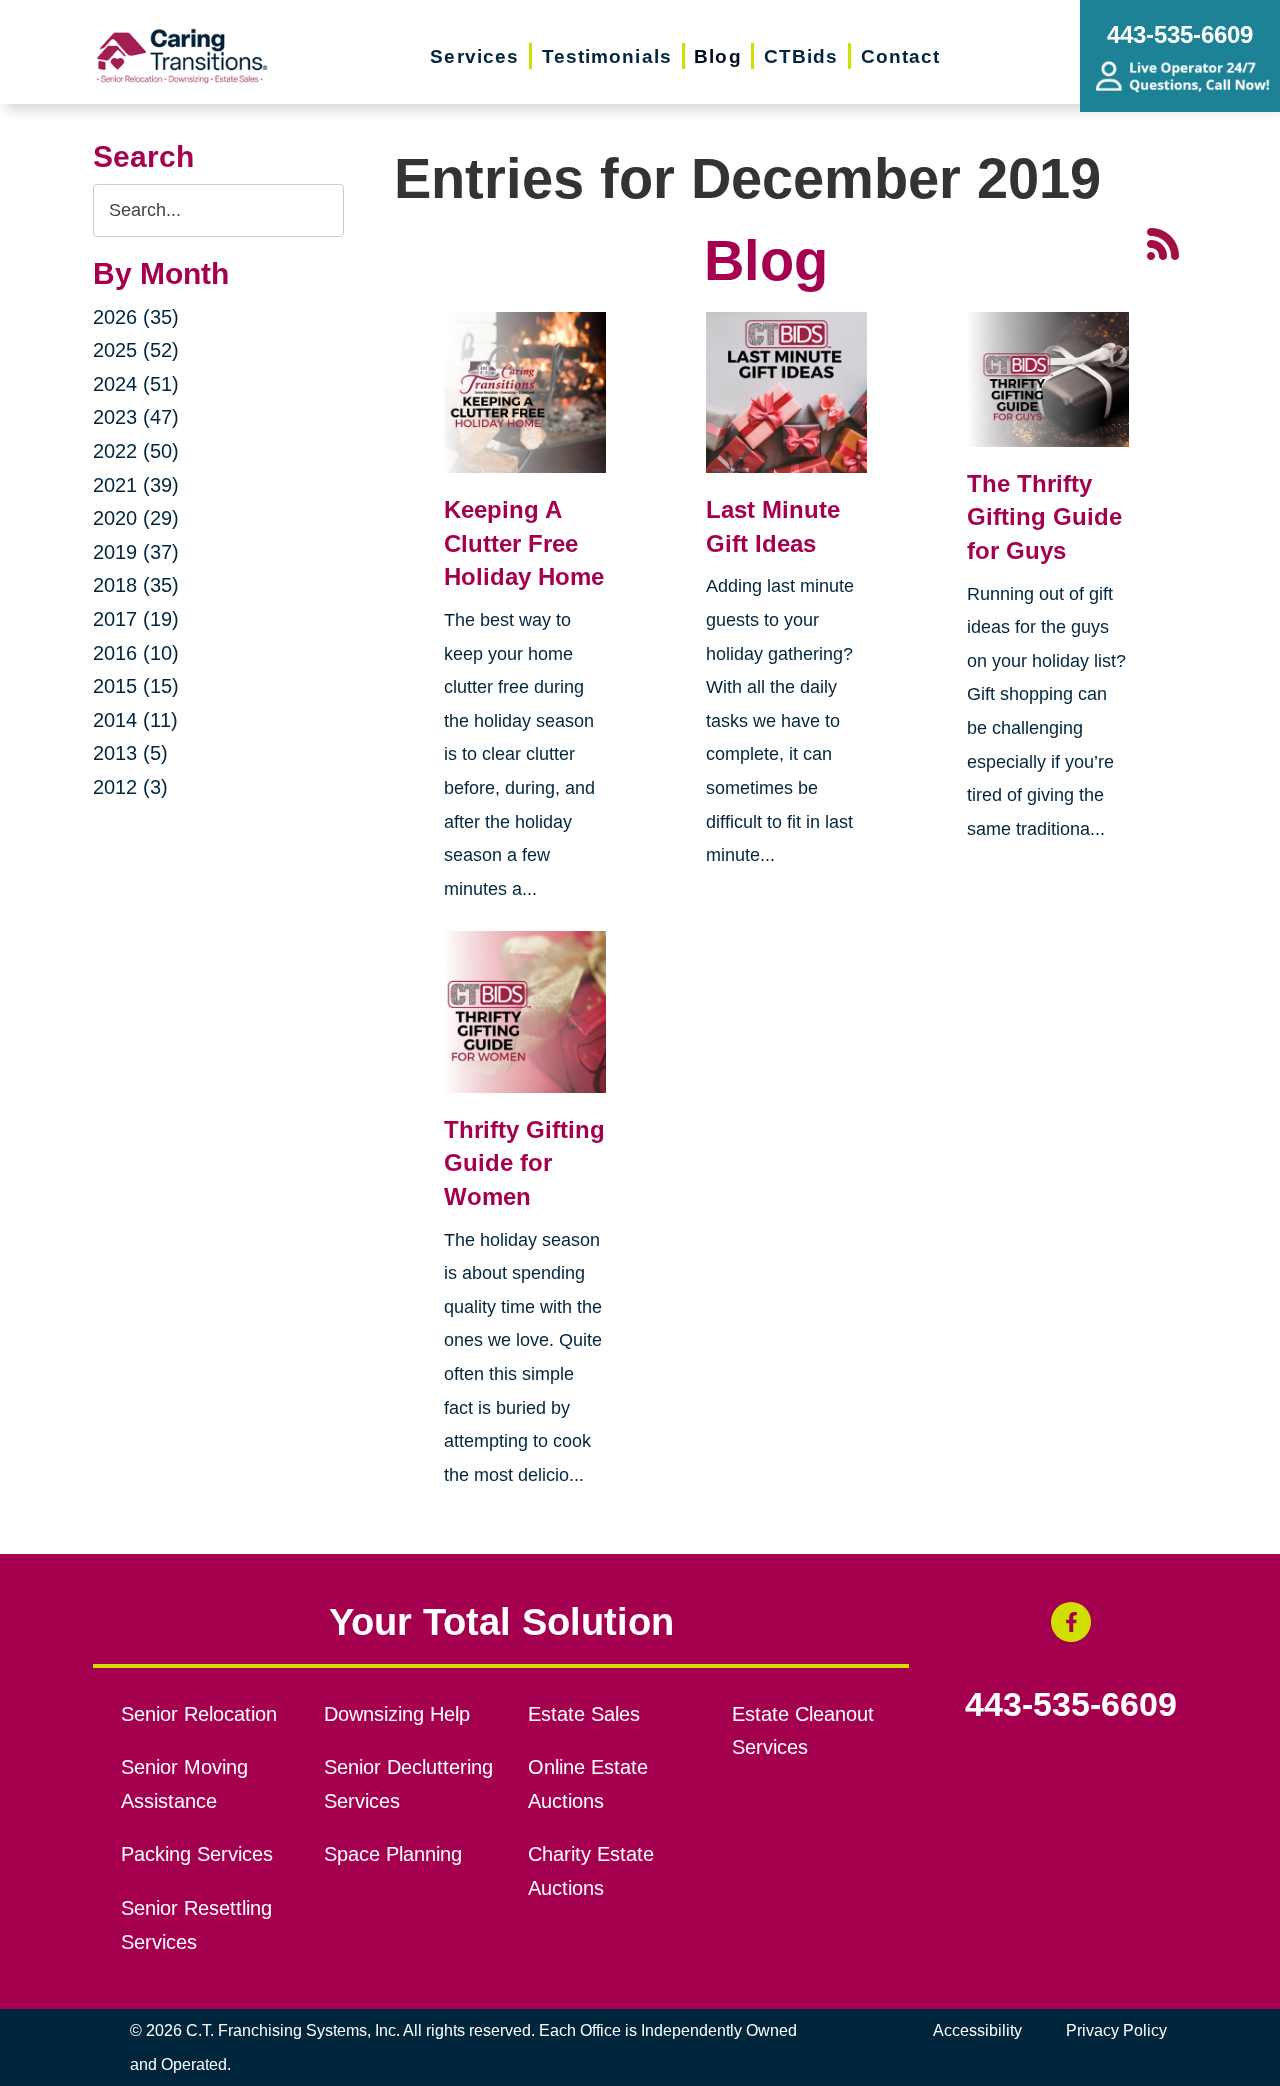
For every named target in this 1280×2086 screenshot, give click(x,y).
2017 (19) (136, 619)
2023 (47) (136, 417)
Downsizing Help (397, 1714)
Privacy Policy (1116, 2030)
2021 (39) (136, 485)
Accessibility (977, 2030)
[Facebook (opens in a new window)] (1071, 1622)
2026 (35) (136, 317)
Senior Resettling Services (196, 1925)
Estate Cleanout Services (803, 1731)
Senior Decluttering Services (408, 1784)
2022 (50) (136, 451)
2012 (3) (130, 787)
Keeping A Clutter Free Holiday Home (524, 543)
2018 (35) (136, 585)
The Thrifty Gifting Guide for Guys (1044, 517)
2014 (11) (135, 720)
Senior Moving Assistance (184, 1784)
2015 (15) (136, 686)
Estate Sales (584, 1714)
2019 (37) (136, 552)
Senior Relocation (199, 1714)
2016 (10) (136, 653)
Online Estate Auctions (588, 1784)
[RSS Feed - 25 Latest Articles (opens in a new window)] (1163, 241)
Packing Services (197, 1854)
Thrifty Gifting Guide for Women (524, 1163)
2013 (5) (130, 753)
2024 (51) (136, 384)
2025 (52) (136, 350)
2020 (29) (136, 518)
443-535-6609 (1071, 1705)
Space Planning (393, 1854)
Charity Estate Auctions (591, 1871)
